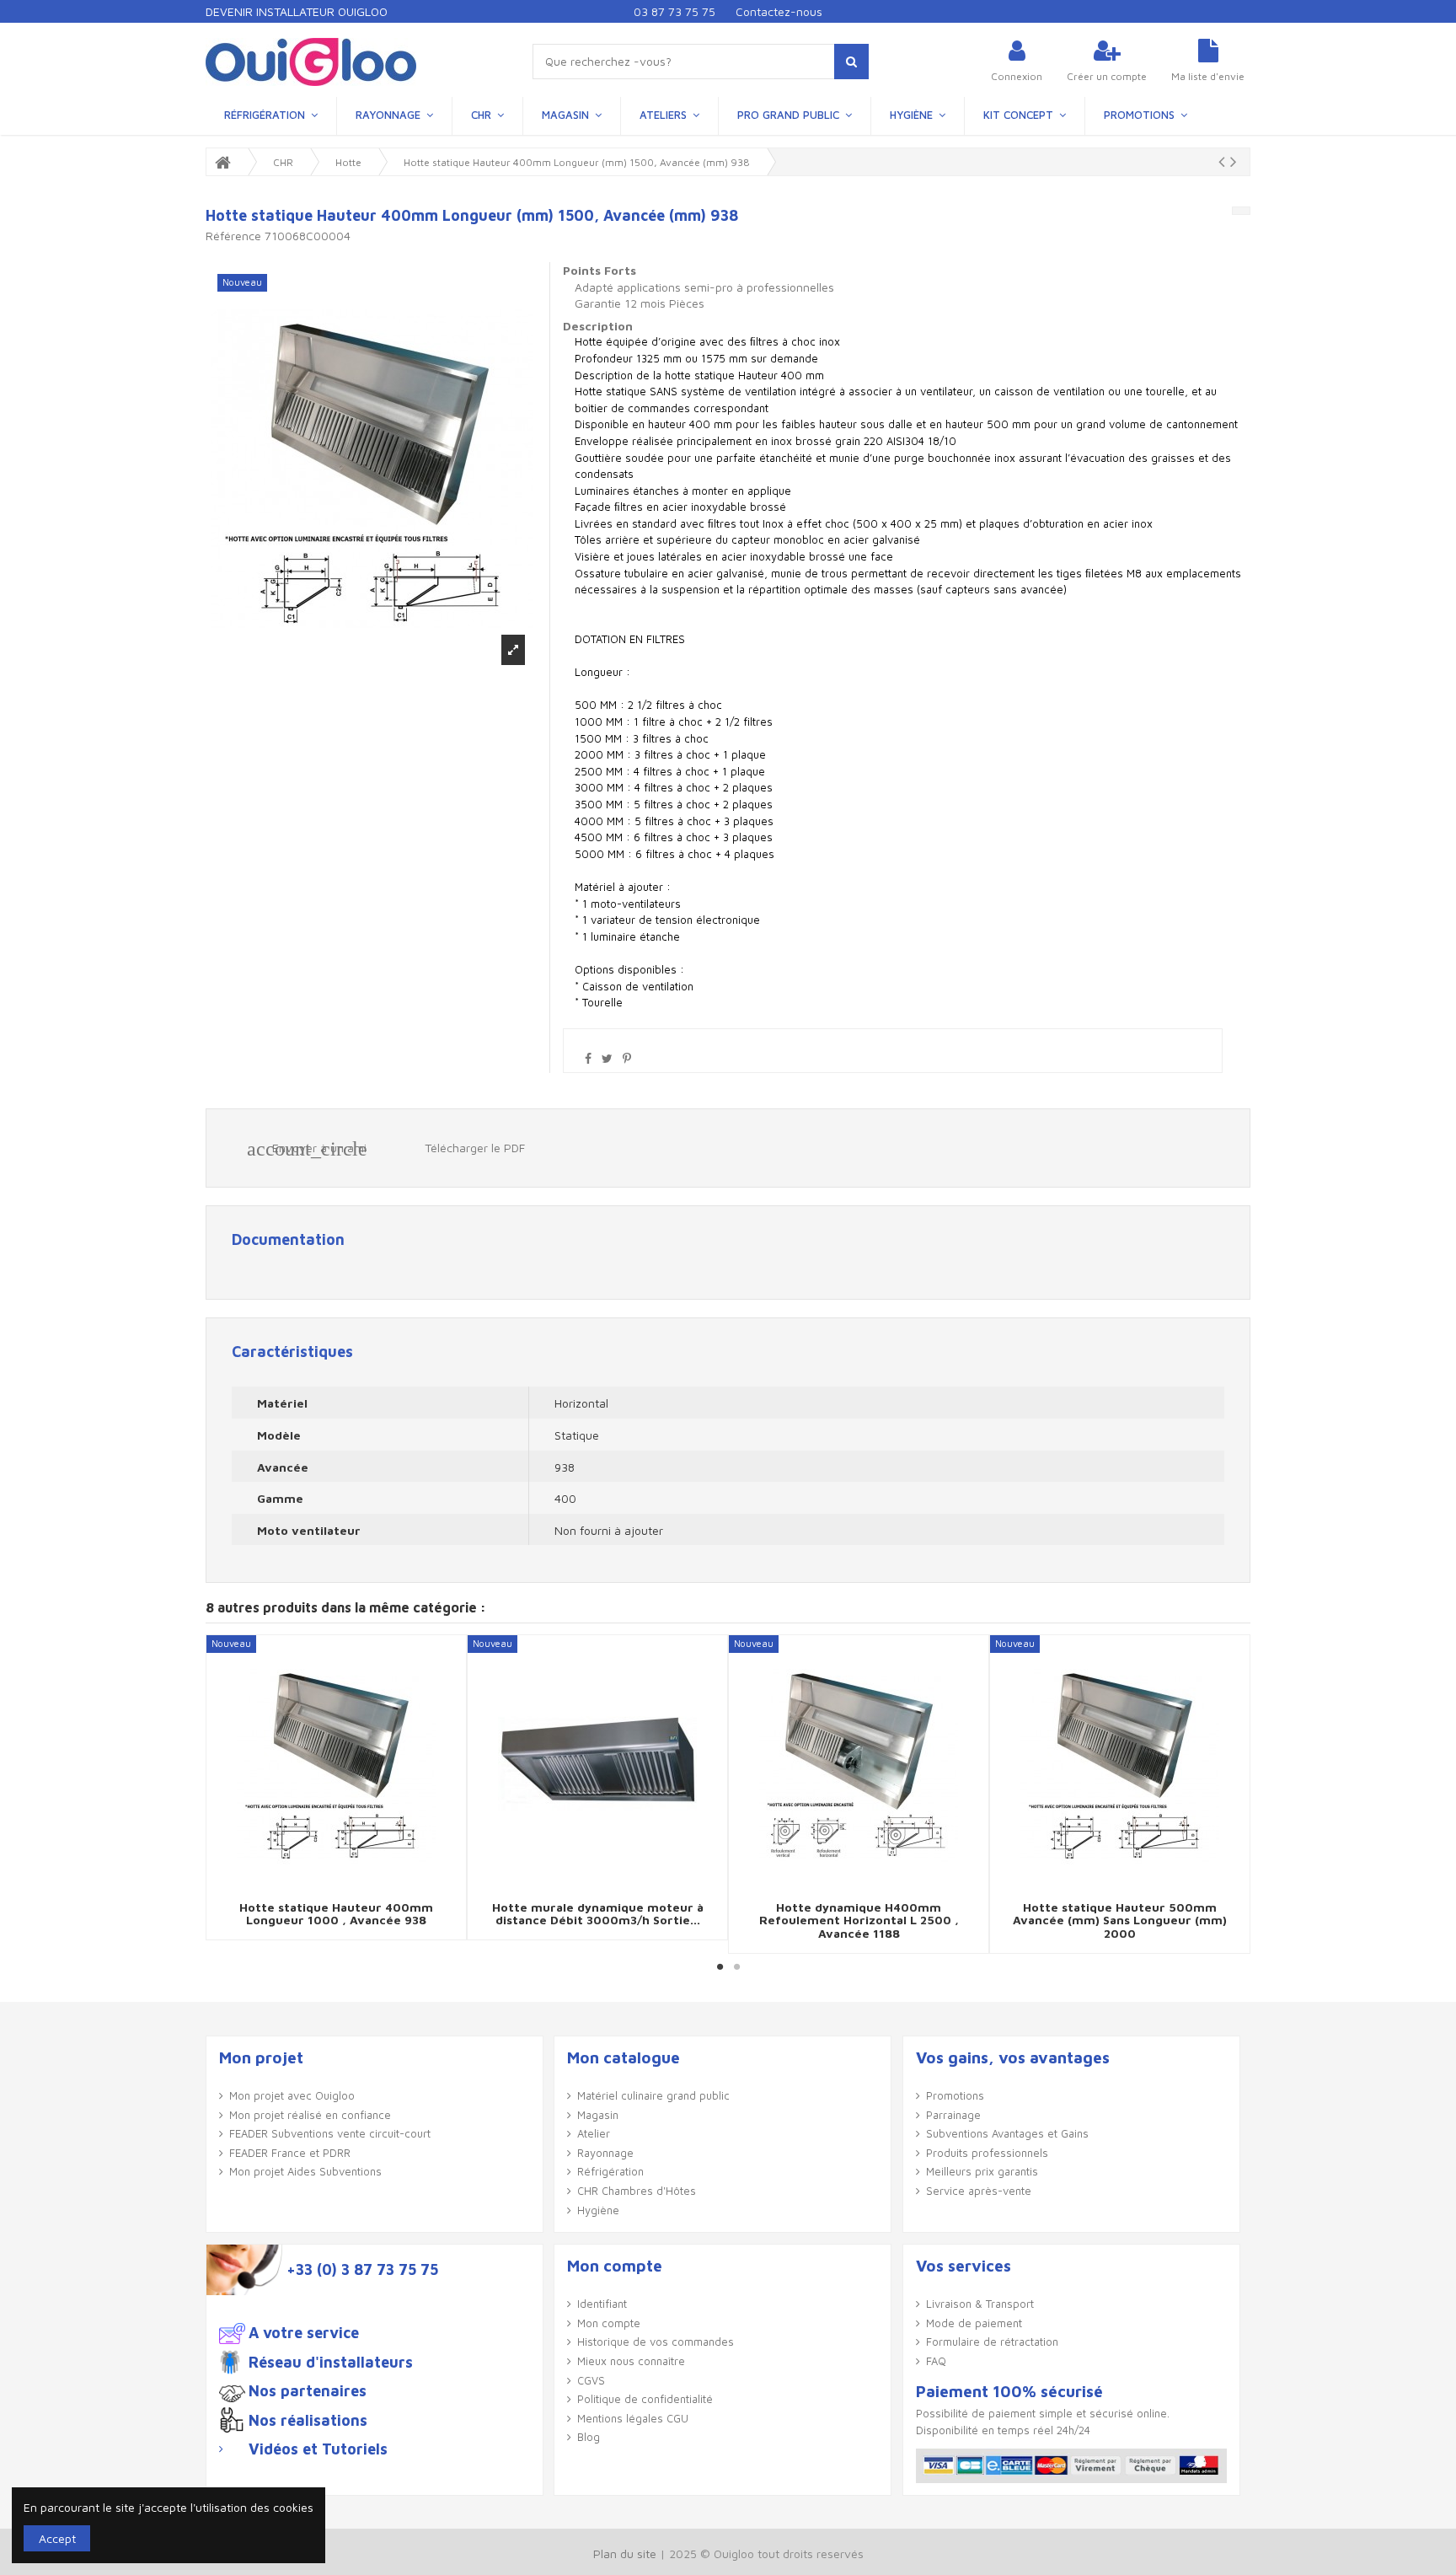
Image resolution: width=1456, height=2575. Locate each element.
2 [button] (736, 1966)
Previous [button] (220, 1794)
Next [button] (1236, 1794)
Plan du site (625, 2554)
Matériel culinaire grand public (653, 2095)
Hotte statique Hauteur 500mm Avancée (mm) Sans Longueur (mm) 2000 (1120, 1920)
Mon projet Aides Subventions (305, 2171)
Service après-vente (979, 2191)
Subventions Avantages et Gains (1007, 2133)
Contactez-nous (779, 11)
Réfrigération (610, 2171)
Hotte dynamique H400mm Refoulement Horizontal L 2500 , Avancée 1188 (859, 1920)
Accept (57, 2538)
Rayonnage (605, 2153)
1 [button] (720, 1966)
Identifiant (602, 2304)
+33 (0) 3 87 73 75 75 (362, 2270)
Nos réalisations (308, 2421)
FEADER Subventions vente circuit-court (330, 2133)
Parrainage (953, 2115)
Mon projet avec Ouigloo (292, 2095)
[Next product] (1234, 161)
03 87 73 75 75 (674, 11)
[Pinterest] (627, 1058)
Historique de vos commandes (656, 2342)
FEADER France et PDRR (290, 2153)
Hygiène (598, 2210)
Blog (589, 2437)
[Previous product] (1224, 161)
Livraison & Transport (980, 2304)
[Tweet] (607, 1058)
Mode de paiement (974, 2323)
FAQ (936, 2361)
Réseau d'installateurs (331, 2363)
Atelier (594, 2133)
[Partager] (588, 1058)
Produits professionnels (987, 2153)
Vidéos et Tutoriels (318, 2449)
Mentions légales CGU (633, 2418)
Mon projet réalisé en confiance (310, 2115)
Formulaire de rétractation (992, 2342)
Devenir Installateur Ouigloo (297, 11)
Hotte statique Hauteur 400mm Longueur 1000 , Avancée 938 (336, 1913)
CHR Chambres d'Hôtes (637, 2191)
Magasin (598, 2115)
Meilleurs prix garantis (982, 2171)
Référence (233, 236)
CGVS (591, 2380)
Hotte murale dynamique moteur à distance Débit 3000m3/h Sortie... (598, 1913)
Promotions (955, 2095)
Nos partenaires (308, 2391)
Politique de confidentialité (645, 2399)
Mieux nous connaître (631, 2361)
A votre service (304, 2333)
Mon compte (609, 2323)
